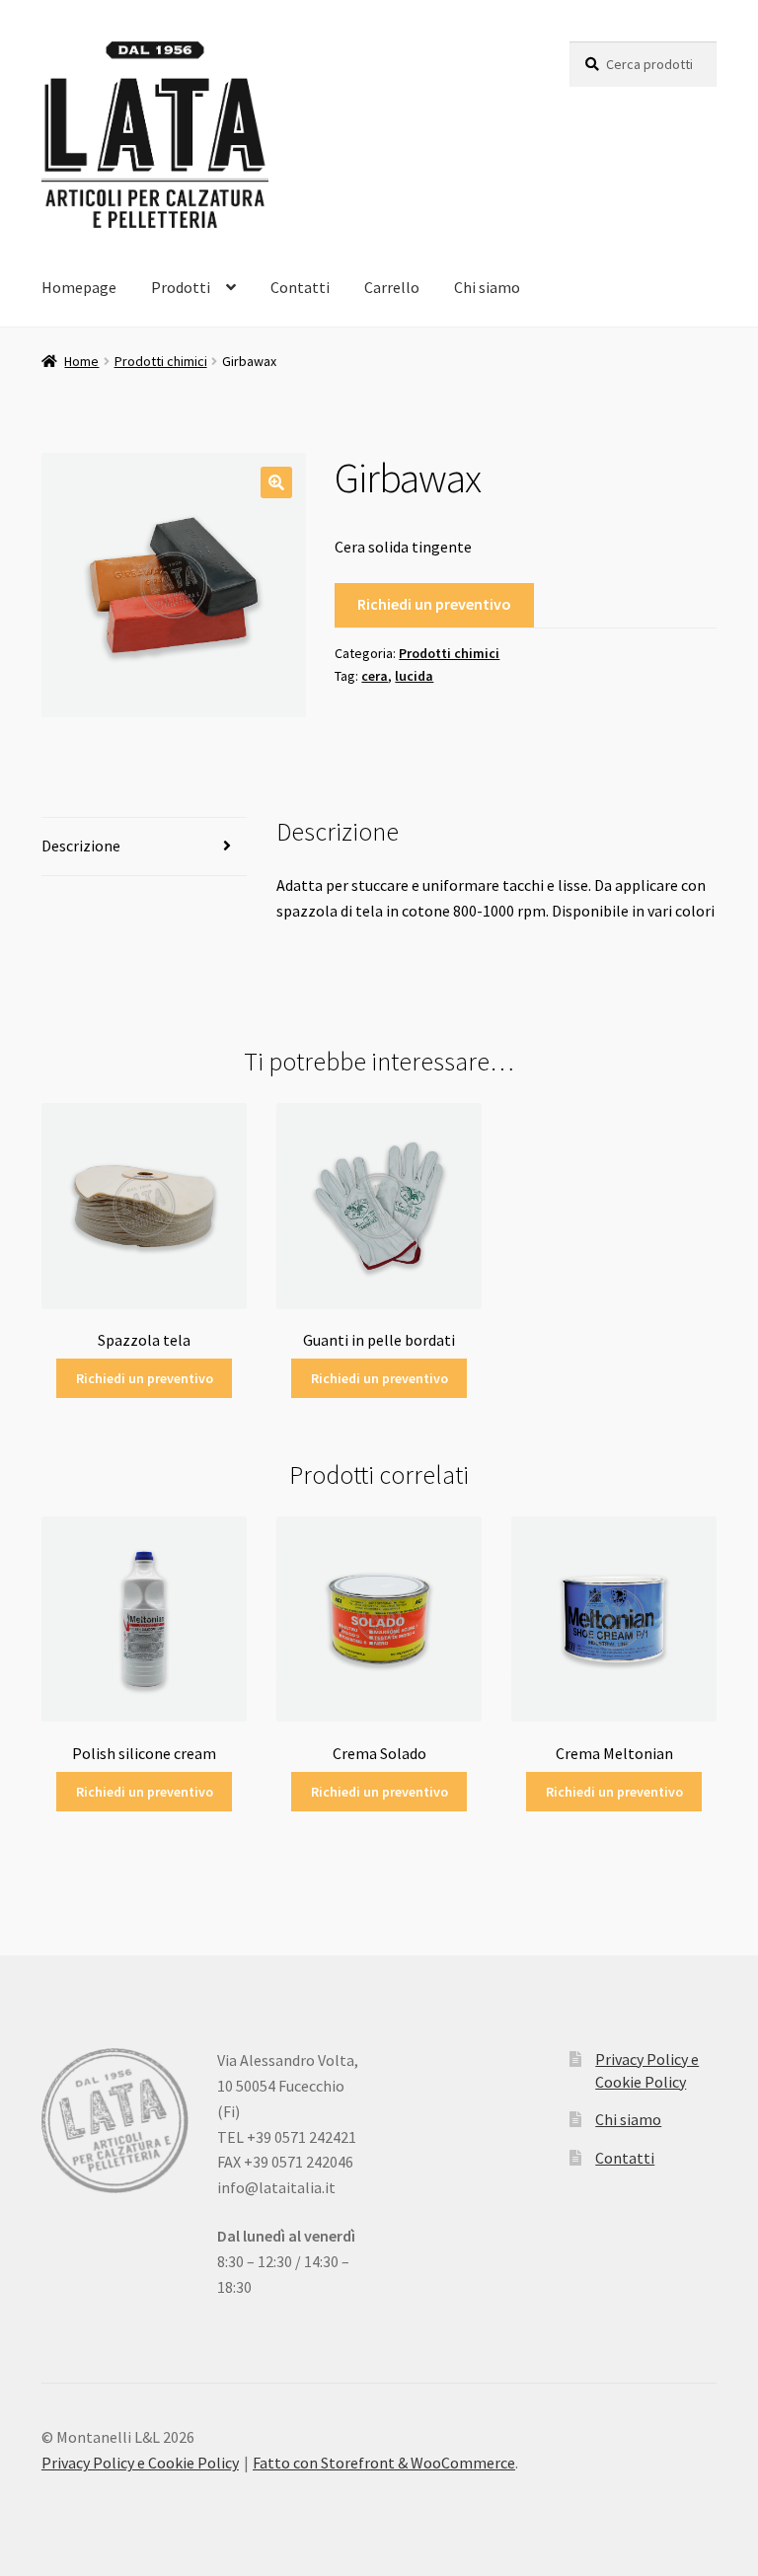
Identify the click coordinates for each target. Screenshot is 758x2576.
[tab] (144, 847)
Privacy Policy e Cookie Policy (140, 2463)
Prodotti (181, 287)
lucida (414, 676)
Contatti (300, 287)
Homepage (79, 287)
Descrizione (81, 846)
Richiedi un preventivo (434, 604)
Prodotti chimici (161, 361)
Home (81, 361)
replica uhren (587, 2388)
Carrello (392, 287)
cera (375, 676)
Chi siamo (487, 287)
